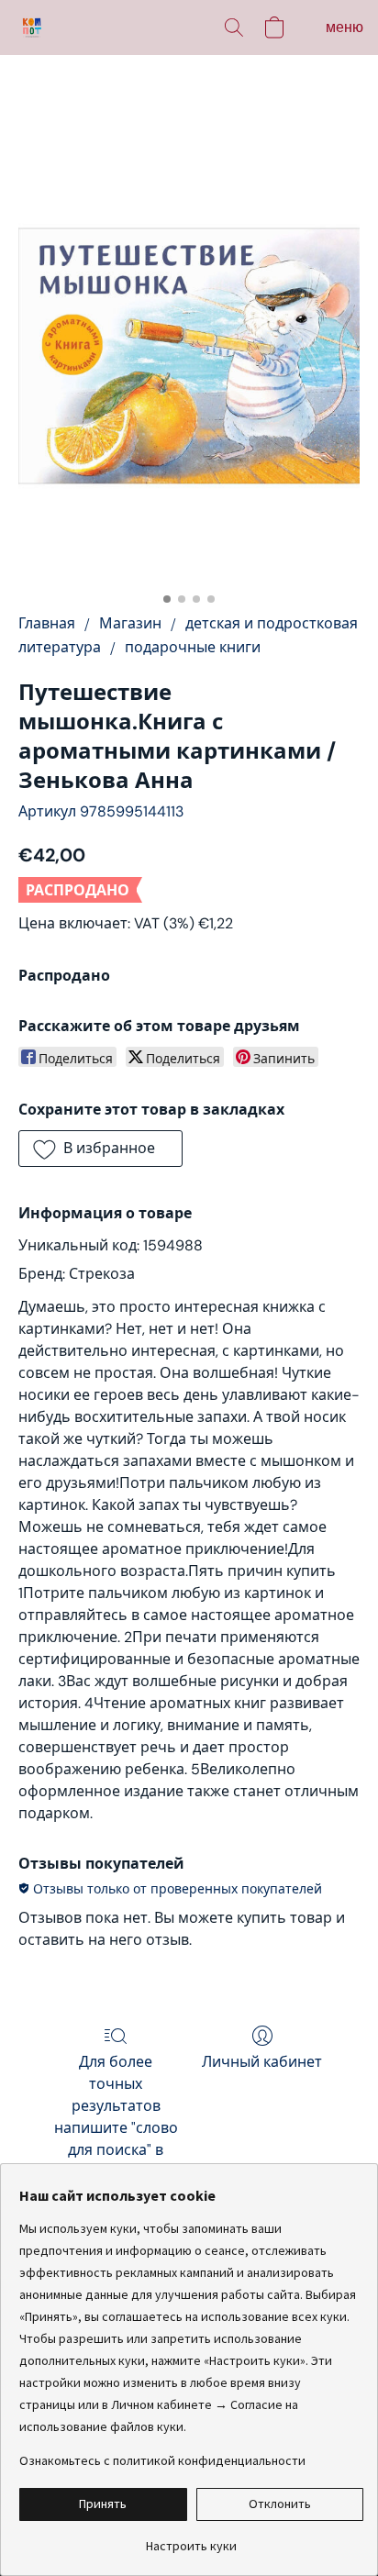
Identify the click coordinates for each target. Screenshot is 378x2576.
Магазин (130, 623)
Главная (47, 623)
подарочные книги (193, 647)
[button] (33, 28)
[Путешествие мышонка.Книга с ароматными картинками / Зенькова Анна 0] (189, 356)
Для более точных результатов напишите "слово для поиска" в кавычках (116, 2117)
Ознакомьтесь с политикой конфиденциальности (162, 2460)
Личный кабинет (262, 2062)
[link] (191, 2539)
